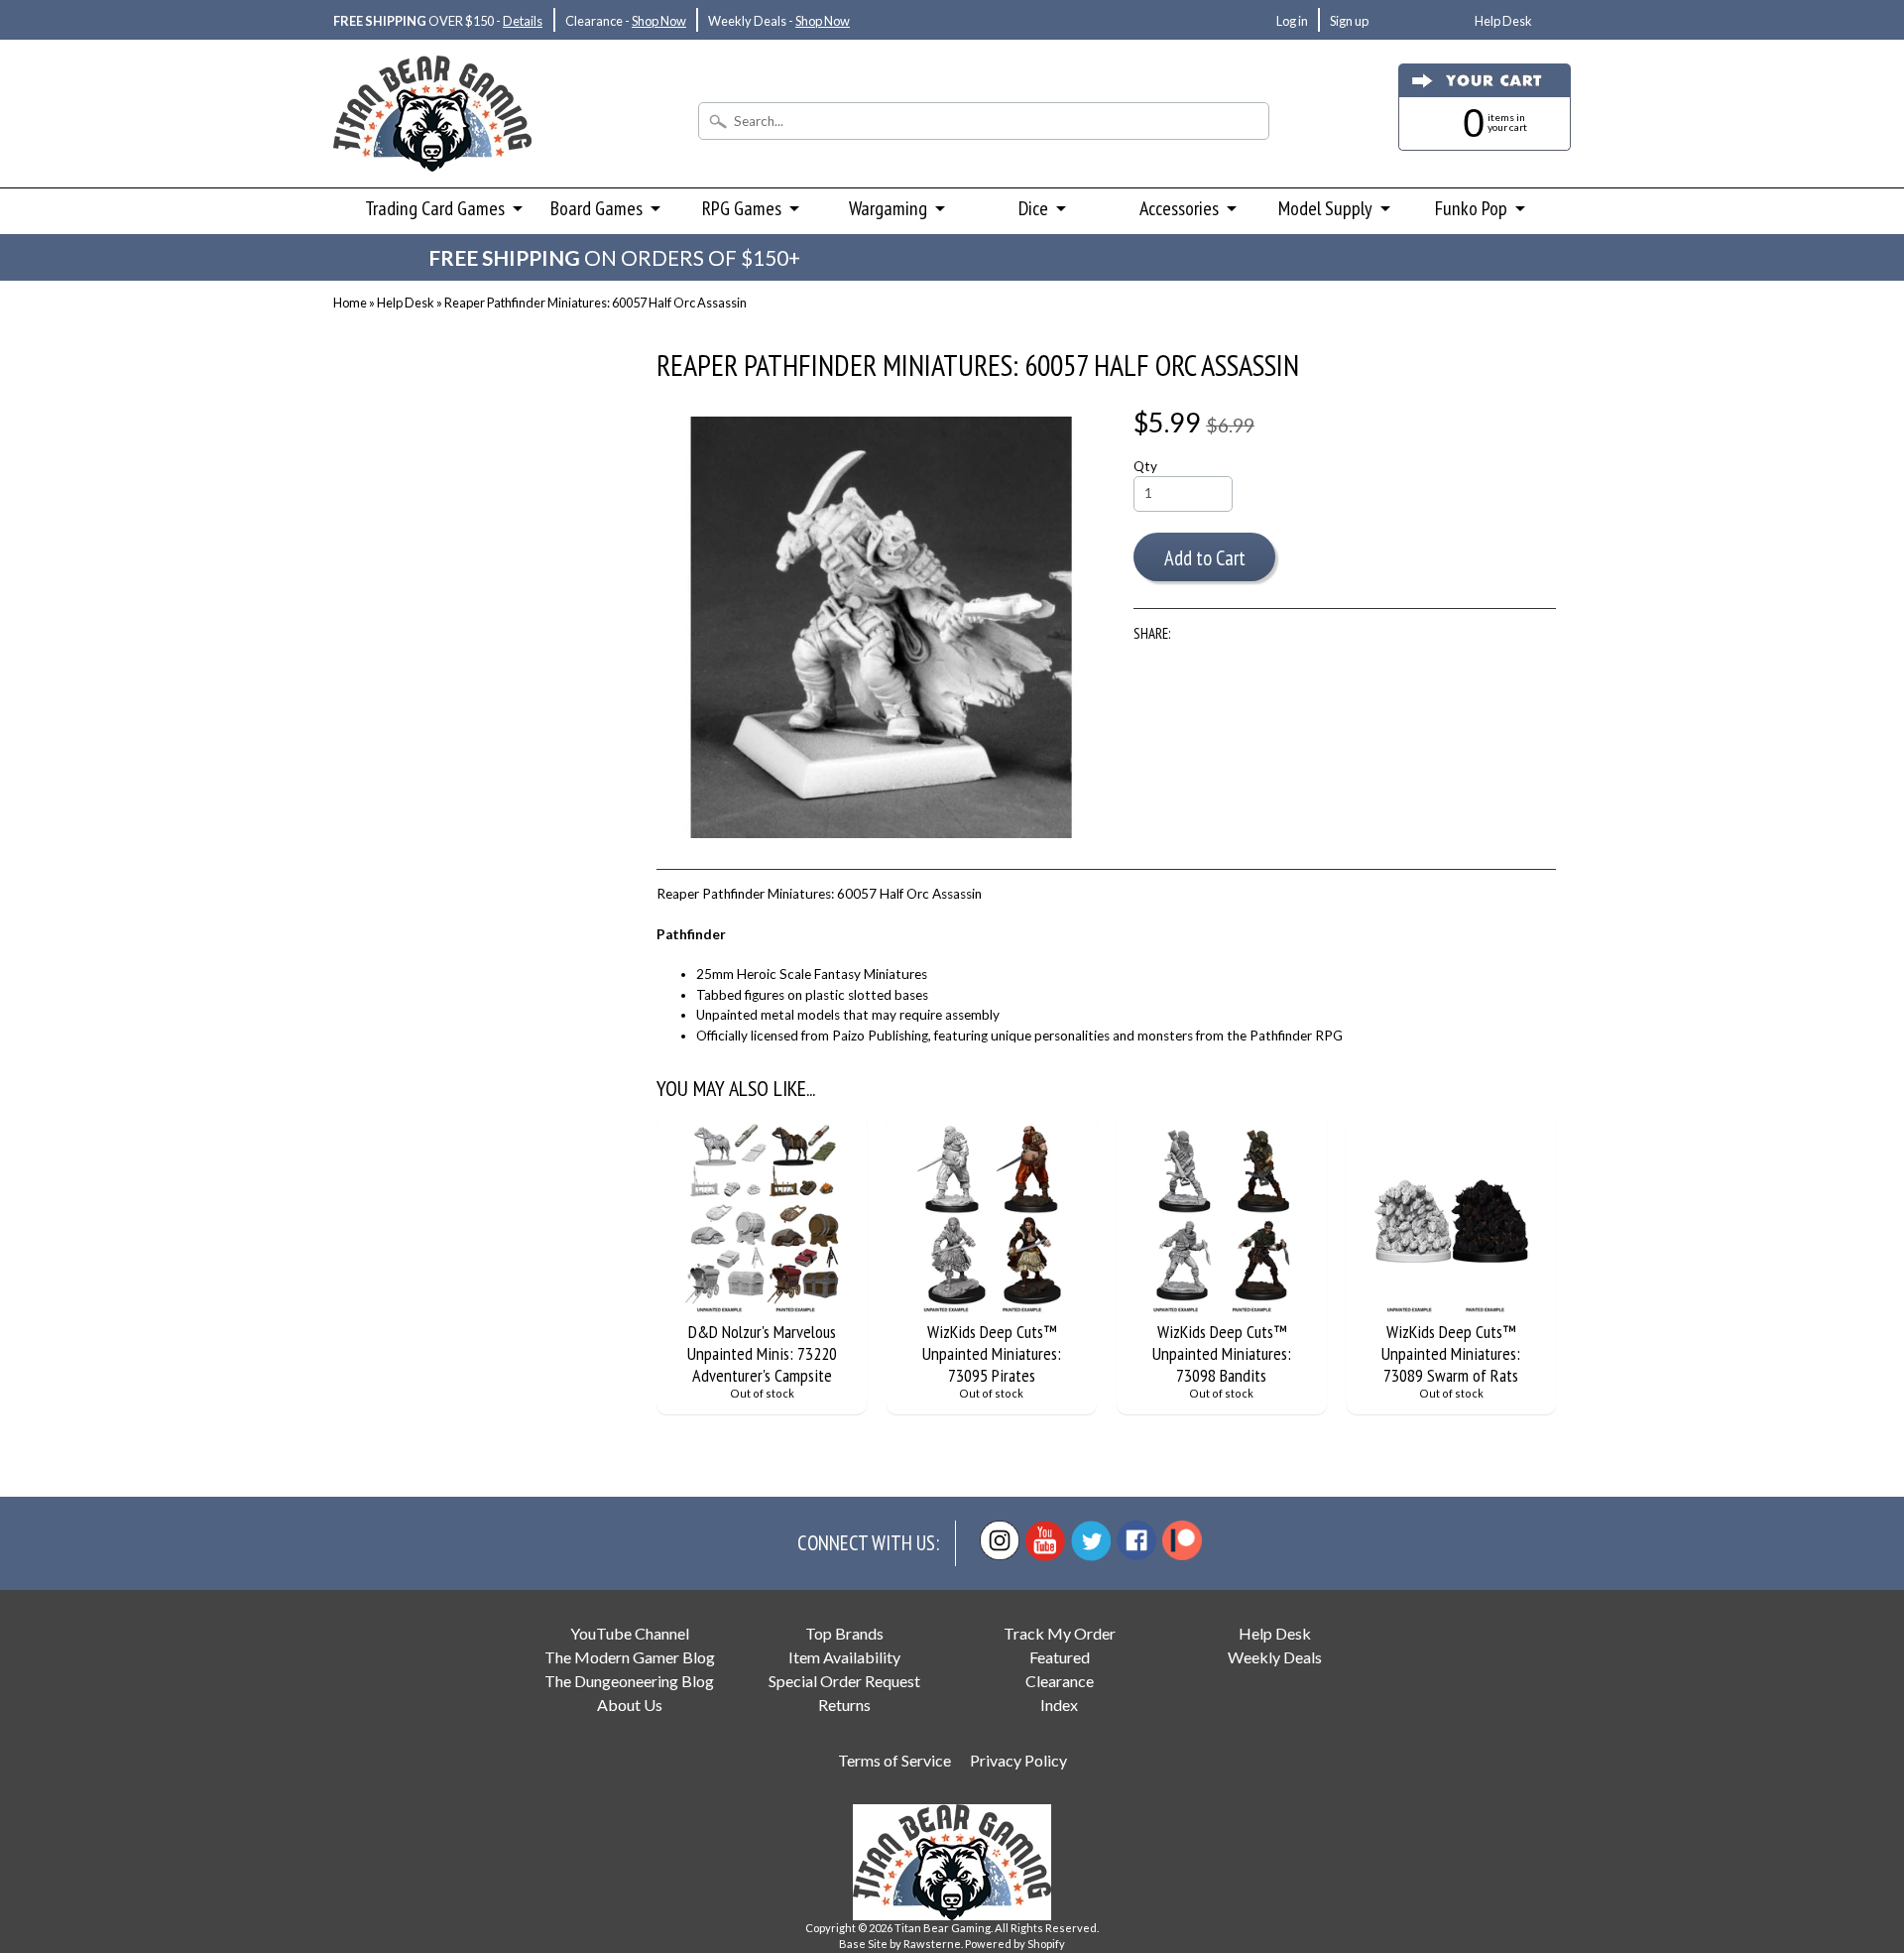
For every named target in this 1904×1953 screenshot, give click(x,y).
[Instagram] (1000, 1540)
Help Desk (1503, 21)
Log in (1292, 21)
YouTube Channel (630, 1633)
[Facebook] (1136, 1540)
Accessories (1179, 208)
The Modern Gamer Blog (630, 1657)
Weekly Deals (1275, 1657)
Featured (1060, 1657)
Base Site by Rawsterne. (901, 1944)
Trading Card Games (435, 208)
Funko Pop (1471, 208)
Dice (1033, 208)
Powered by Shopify (1015, 1944)
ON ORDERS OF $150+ (614, 257)
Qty (1145, 466)
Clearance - (626, 21)
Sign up (1349, 21)
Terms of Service (894, 1760)
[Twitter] (1091, 1541)
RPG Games (742, 208)
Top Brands (844, 1633)
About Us (630, 1705)
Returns (844, 1705)
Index (1059, 1705)
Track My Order (1060, 1633)
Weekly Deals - (779, 21)
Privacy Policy (1018, 1760)
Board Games (596, 208)
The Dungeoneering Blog (629, 1681)
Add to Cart (1205, 558)
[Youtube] (1045, 1541)
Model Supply (1325, 208)
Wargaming (888, 208)
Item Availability (844, 1657)
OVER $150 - (438, 21)
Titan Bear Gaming (943, 1928)
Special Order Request (844, 1681)
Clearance (1060, 1681)
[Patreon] (1182, 1540)
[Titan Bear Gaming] (432, 145)
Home (350, 303)
